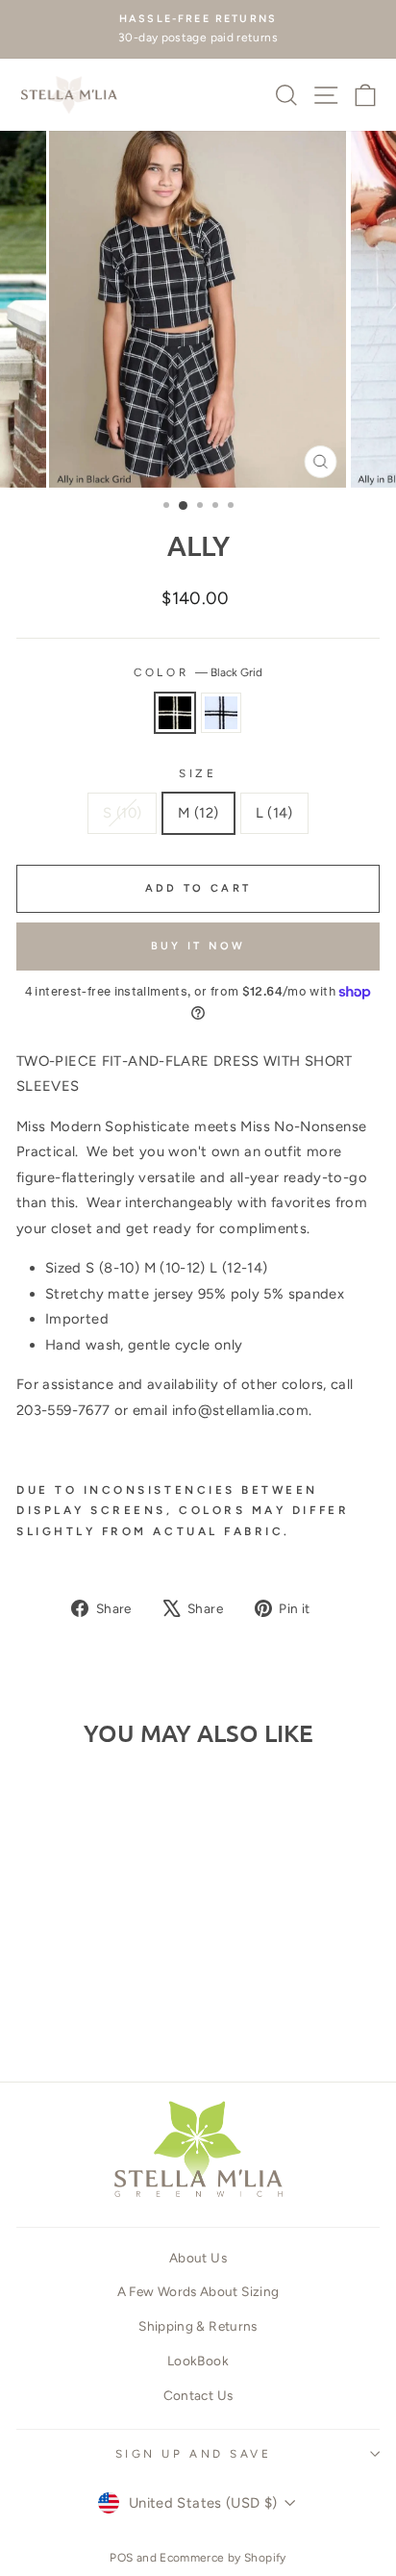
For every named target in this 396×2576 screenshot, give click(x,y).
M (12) (198, 813)
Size (198, 773)
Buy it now (198, 946)
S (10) (122, 813)
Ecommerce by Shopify (223, 2558)
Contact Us (198, 2395)
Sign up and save (194, 2454)
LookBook (198, 2361)
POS (121, 2558)
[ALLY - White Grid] (97, 2011)
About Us (198, 2258)
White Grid (221, 713)
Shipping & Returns (198, 2326)
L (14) (274, 813)
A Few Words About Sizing (198, 2291)
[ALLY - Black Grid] (74, 2011)
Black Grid (175, 713)
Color (198, 672)
